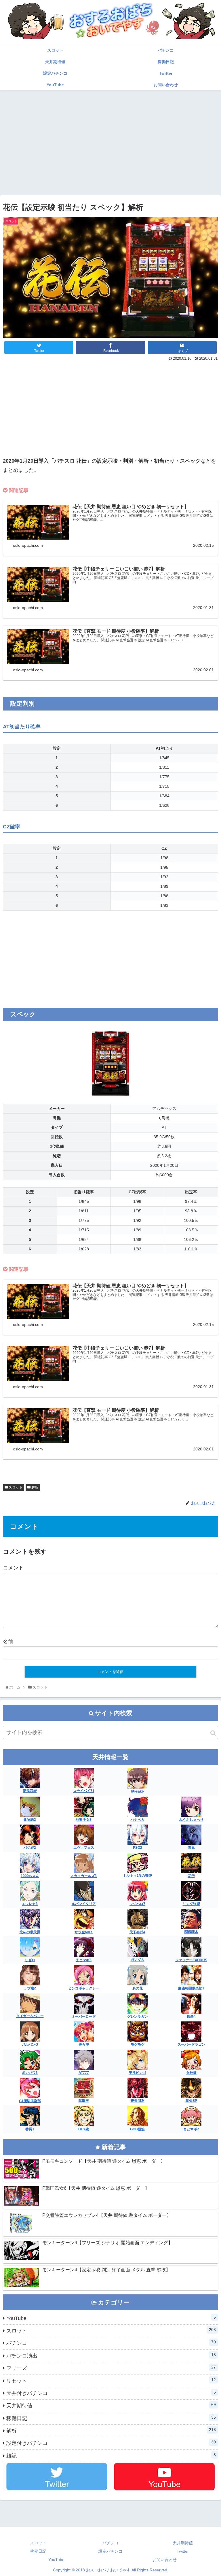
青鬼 (191, 1848)
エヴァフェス (84, 1848)
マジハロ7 (137, 1904)
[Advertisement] (110, 136)
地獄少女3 (84, 1820)
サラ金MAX (84, 1932)
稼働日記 (111, 2418)
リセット (111, 2381)
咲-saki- (138, 1791)
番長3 (30, 2129)
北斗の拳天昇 (30, 1932)
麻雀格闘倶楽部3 (191, 1988)
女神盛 (191, 2073)
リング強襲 (191, 1904)
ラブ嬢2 (30, 1988)
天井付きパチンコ (111, 2393)
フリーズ (111, 2368)
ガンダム (138, 1960)
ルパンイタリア (84, 1904)
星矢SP (191, 2101)
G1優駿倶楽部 (30, 2101)
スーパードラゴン (191, 2044)
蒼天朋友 (138, 2101)
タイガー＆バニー (30, 2016)
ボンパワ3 (30, 2073)
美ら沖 (84, 2044)
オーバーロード (84, 2017)
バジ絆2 (30, 1848)
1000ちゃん (30, 1876)
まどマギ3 (84, 1960)
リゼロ (30, 1960)
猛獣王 (84, 2101)
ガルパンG (30, 2044)
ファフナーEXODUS (191, 1960)
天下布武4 (137, 1932)
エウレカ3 (30, 1904)
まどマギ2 (191, 2129)
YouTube (111, 2318)
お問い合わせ (165, 2560)
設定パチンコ (110, 2551)
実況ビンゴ (138, 2073)
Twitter (183, 2551)
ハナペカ (138, 1820)
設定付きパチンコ (111, 2443)
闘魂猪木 (191, 1932)
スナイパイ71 (84, 1791)
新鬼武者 (30, 1791)
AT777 (84, 2073)
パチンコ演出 (111, 2355)
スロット (15, 1487)
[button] (213, 1733)
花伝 (191, 1876)
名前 (8, 1642)
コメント (13, 1568)
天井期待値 (111, 2405)
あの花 (138, 1988)
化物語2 (30, 1820)
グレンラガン (138, 2017)
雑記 (111, 2456)
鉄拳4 (191, 2017)
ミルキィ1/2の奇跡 (137, 1876)
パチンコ (111, 2343)
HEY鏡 (84, 2129)
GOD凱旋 (137, 2129)
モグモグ (138, 2044)
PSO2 (138, 1848)
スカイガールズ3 (84, 1876)
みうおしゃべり (191, 1820)
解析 (34, 1487)
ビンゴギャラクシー (84, 1988)
